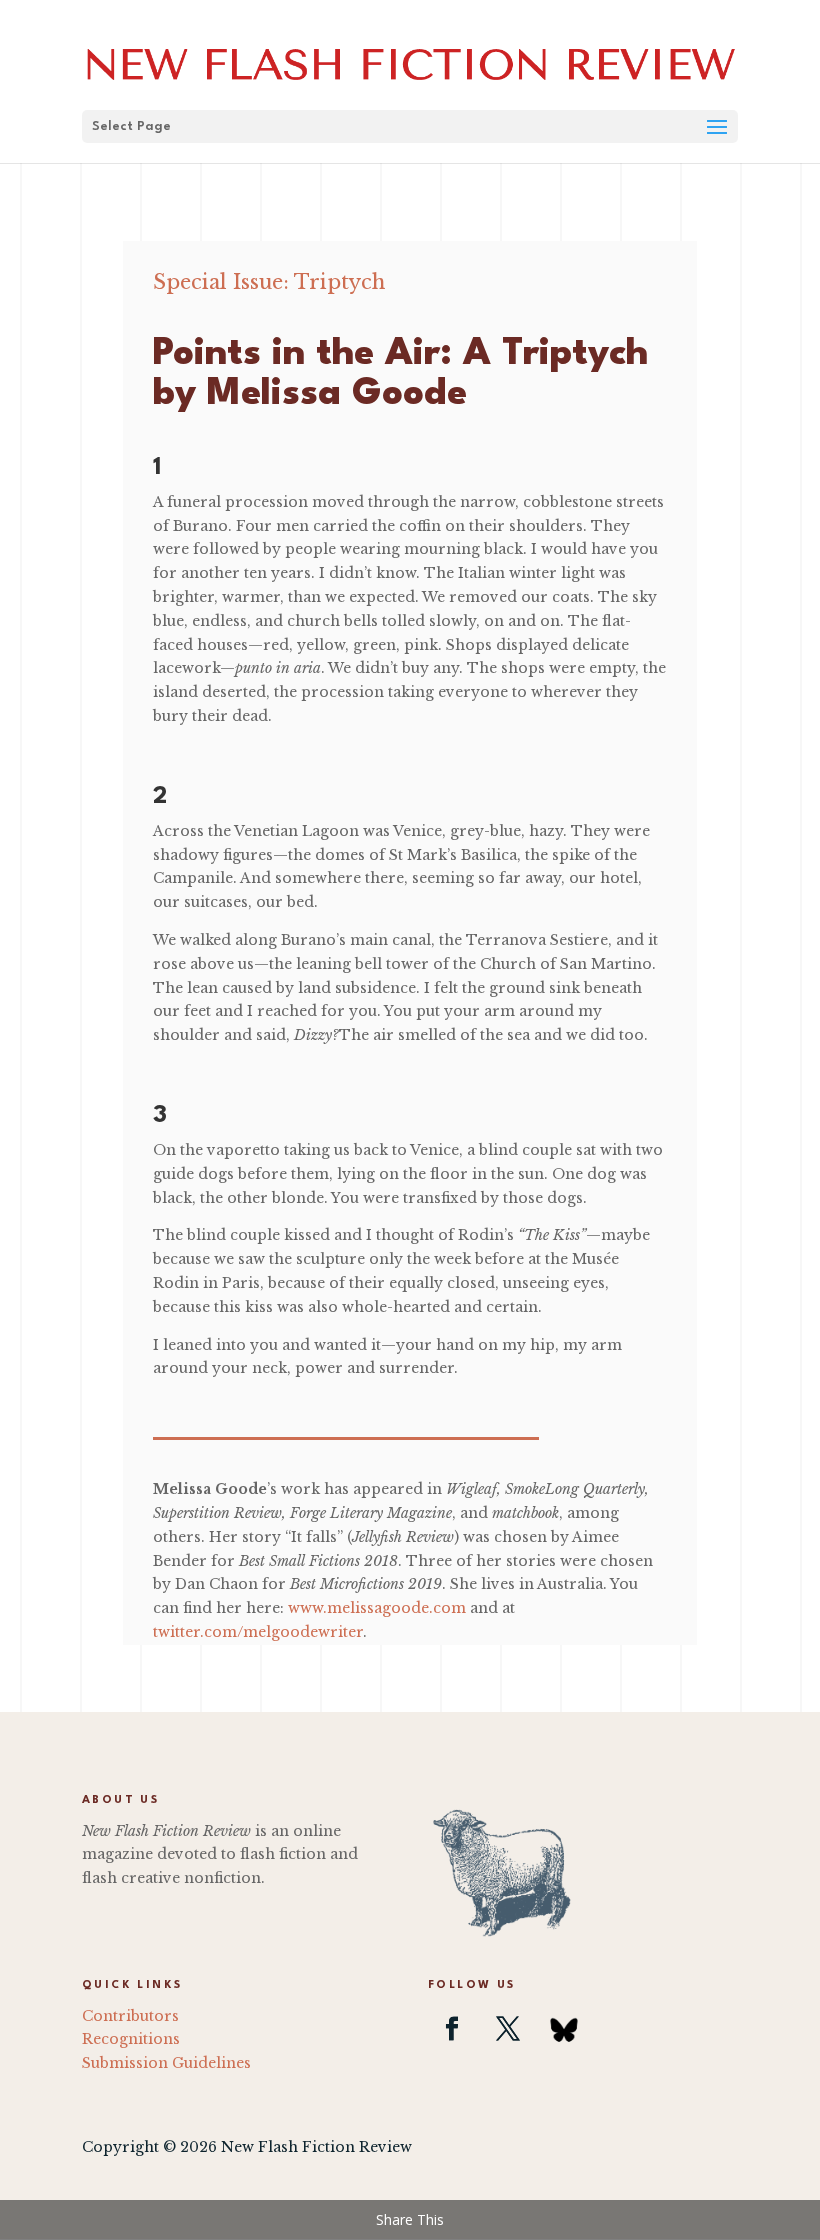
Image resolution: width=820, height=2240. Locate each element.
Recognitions (131, 2039)
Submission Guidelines (166, 2063)
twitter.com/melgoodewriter (258, 1632)
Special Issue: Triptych (269, 282)
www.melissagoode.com (377, 1608)
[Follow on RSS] (564, 2029)
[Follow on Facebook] (452, 2029)
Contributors (130, 2016)
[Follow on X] (508, 2029)
